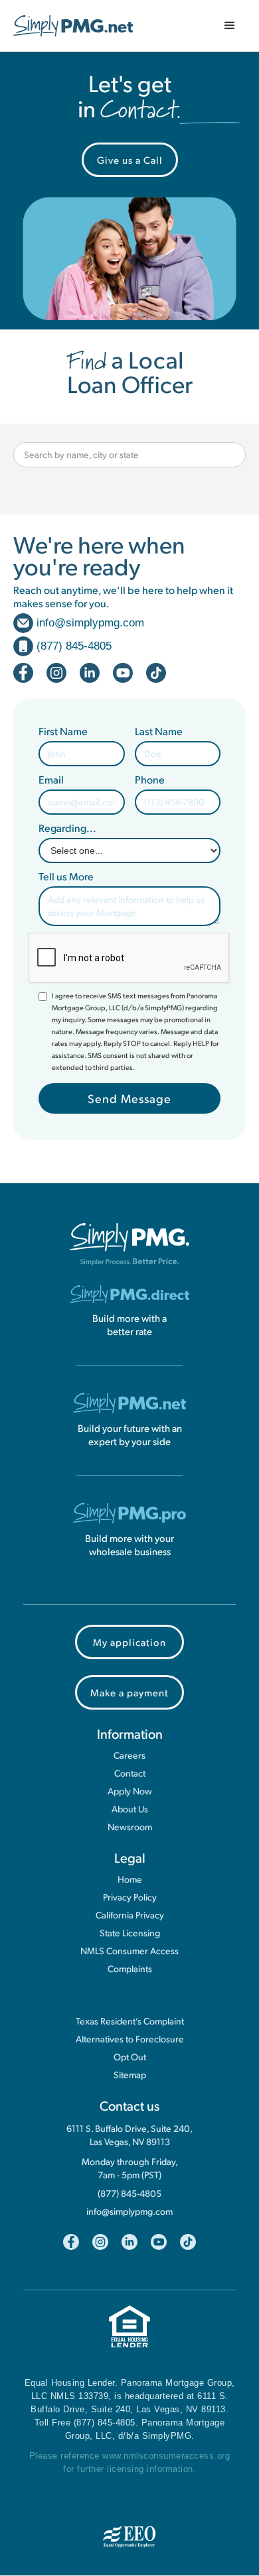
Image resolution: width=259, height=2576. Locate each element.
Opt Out (130, 2057)
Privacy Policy (130, 1897)
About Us (130, 1809)
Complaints (130, 1969)
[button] (230, 26)
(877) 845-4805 (129, 2194)
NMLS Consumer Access (129, 1951)
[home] (73, 26)
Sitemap (130, 2075)
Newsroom (130, 1827)
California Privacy (130, 1915)
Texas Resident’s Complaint (130, 2021)
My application (129, 1642)
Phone (150, 780)
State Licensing (130, 1933)
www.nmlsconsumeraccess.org (166, 2456)
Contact (130, 1773)
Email (51, 780)
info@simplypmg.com (129, 2211)
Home (130, 1879)
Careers (129, 1755)
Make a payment (129, 1692)
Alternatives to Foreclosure (130, 2039)
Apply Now (130, 1791)
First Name (63, 731)
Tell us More (66, 876)
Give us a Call (130, 159)
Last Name (159, 731)
